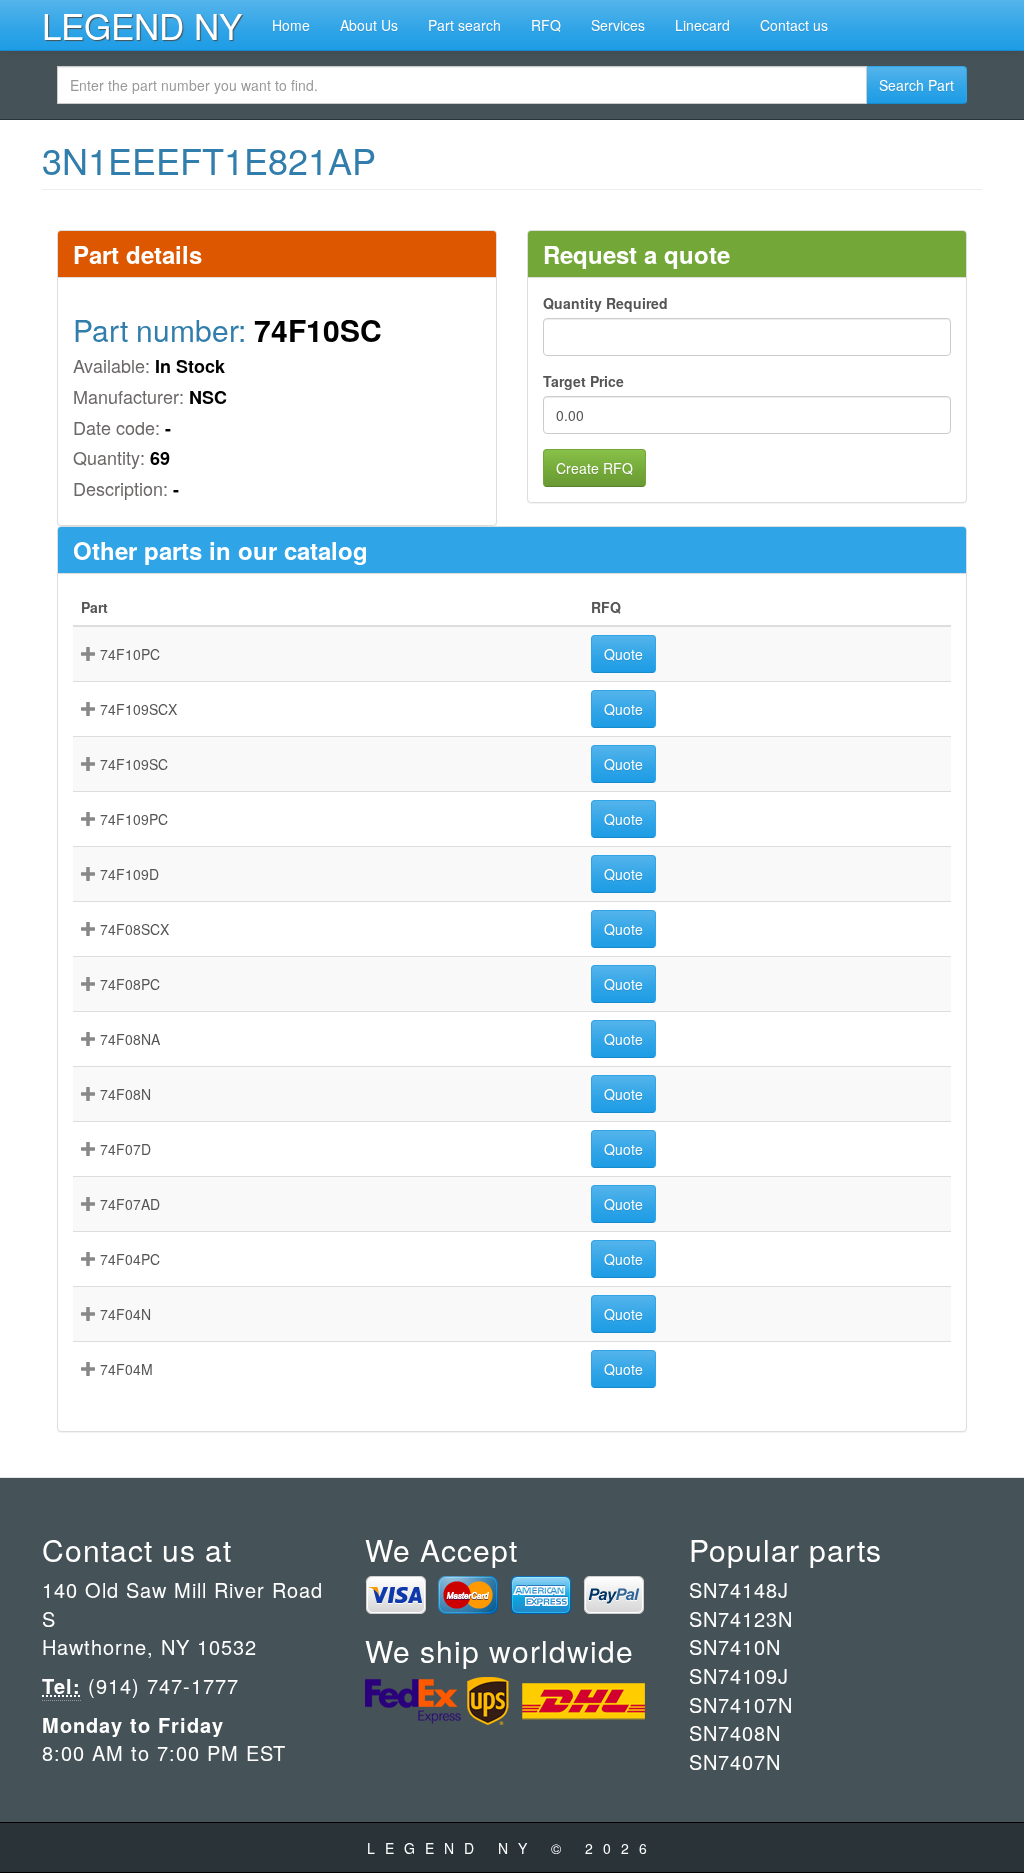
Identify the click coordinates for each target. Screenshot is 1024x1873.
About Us (369, 25)
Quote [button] (623, 654)
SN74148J (739, 1589)
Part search (464, 25)
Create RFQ (594, 468)
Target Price (583, 381)
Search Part (916, 85)
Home (291, 25)
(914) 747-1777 (160, 1685)
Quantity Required (605, 303)
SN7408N (735, 1732)
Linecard (702, 25)
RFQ (546, 25)
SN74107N (741, 1704)
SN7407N (735, 1761)
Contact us (794, 25)
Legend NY (142, 25)
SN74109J (739, 1675)
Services (618, 25)
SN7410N (735, 1646)
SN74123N (741, 1618)
